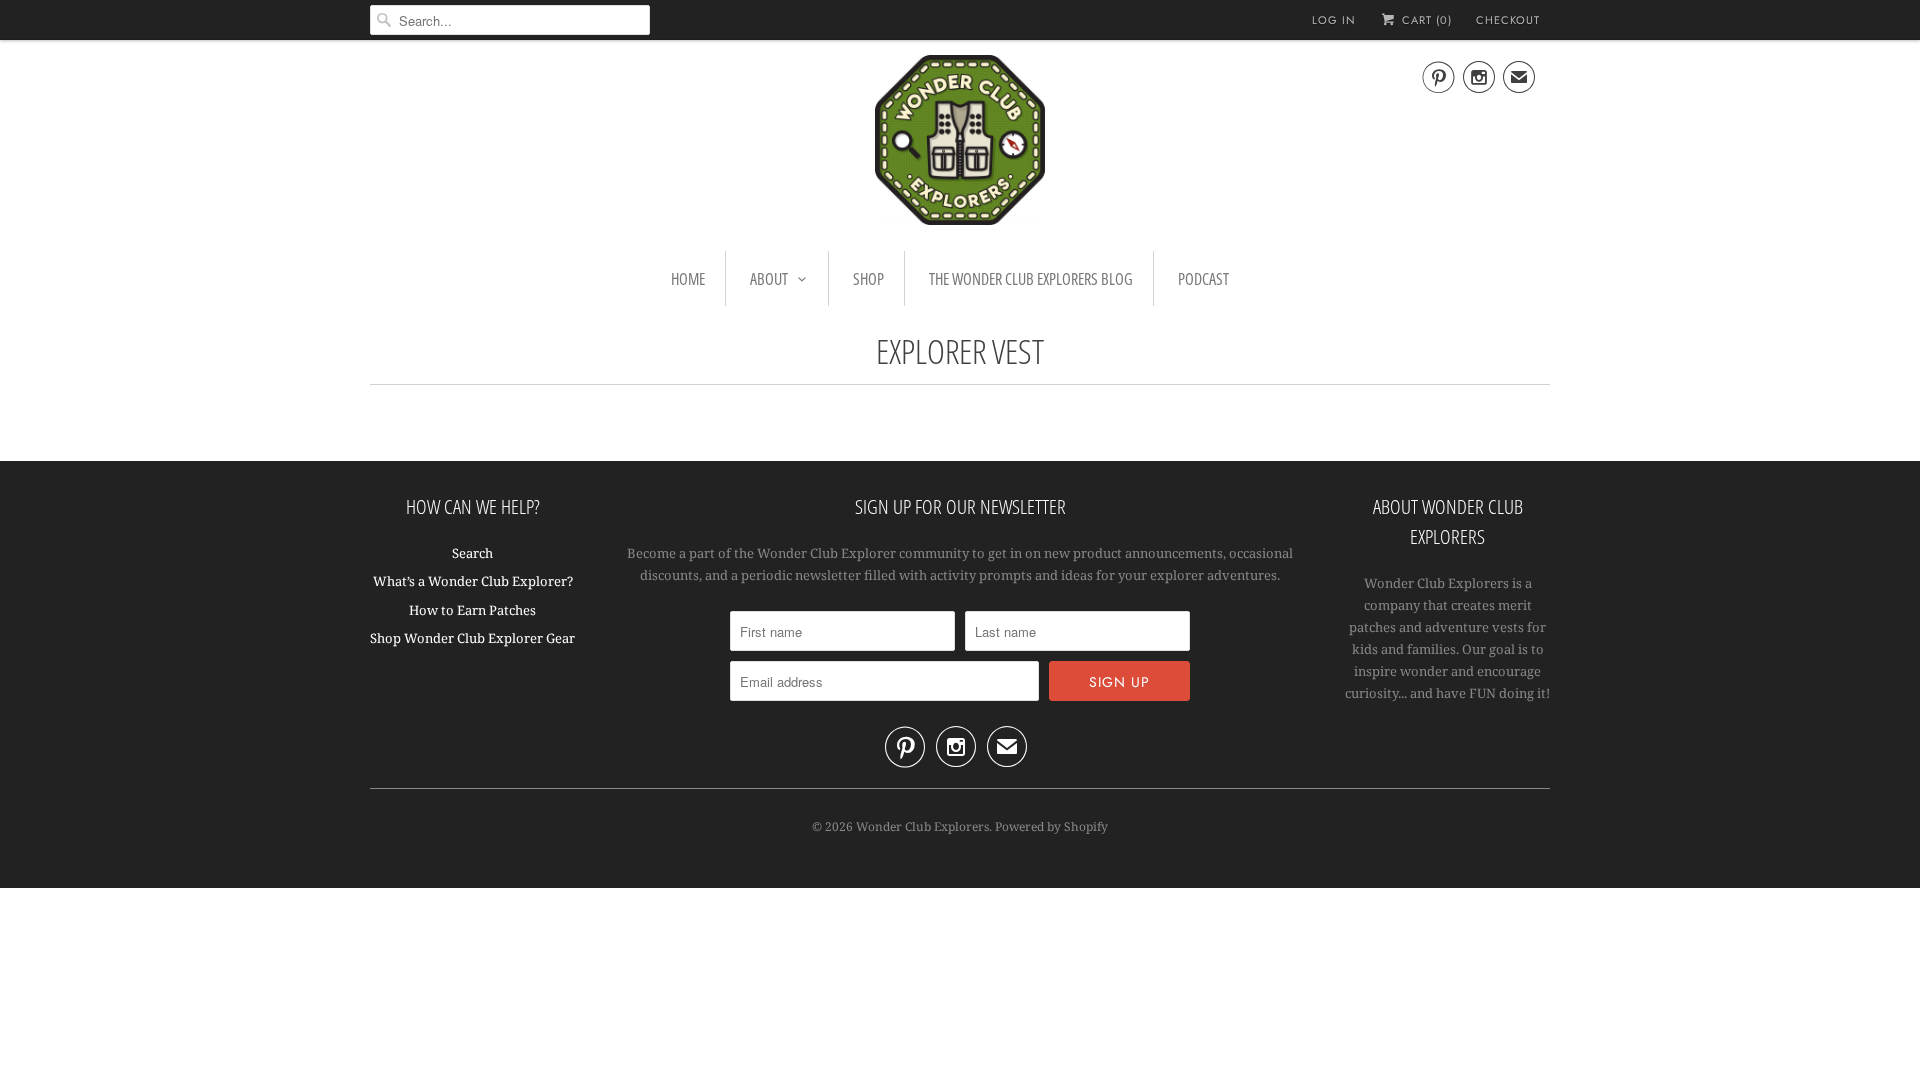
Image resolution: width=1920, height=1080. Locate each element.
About (769, 279)
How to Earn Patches (472, 610)
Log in (1334, 20)
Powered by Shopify (1051, 826)
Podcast (1203, 279)
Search (472, 553)
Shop (868, 279)
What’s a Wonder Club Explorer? (473, 581)
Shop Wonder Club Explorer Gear (472, 638)
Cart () (1425, 20)
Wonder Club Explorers (922, 826)
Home (688, 279)
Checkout (1508, 20)
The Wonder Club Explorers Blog (1031, 279)
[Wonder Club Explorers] (960, 143)
